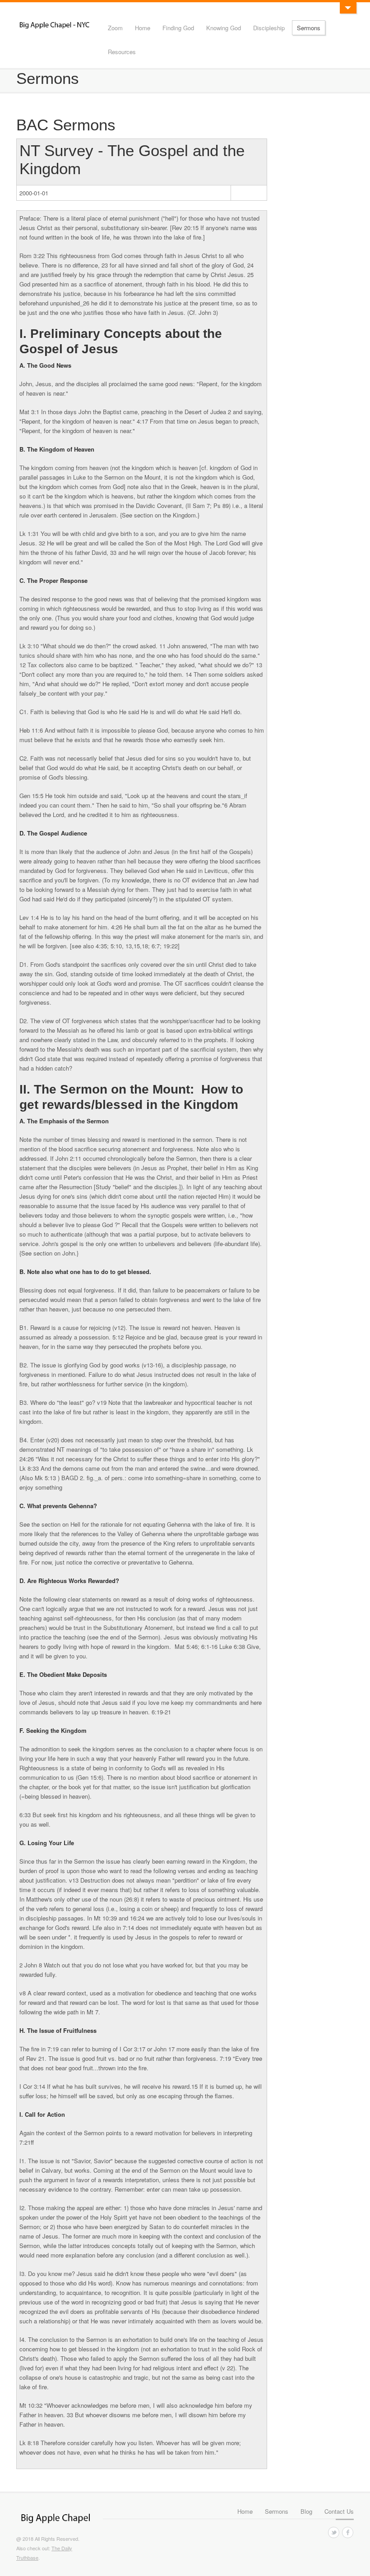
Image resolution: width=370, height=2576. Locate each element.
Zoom (115, 28)
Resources (122, 52)
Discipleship (269, 28)
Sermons (309, 28)
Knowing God (224, 28)
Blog (306, 2511)
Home (143, 28)
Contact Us (339, 2511)
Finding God (178, 28)
